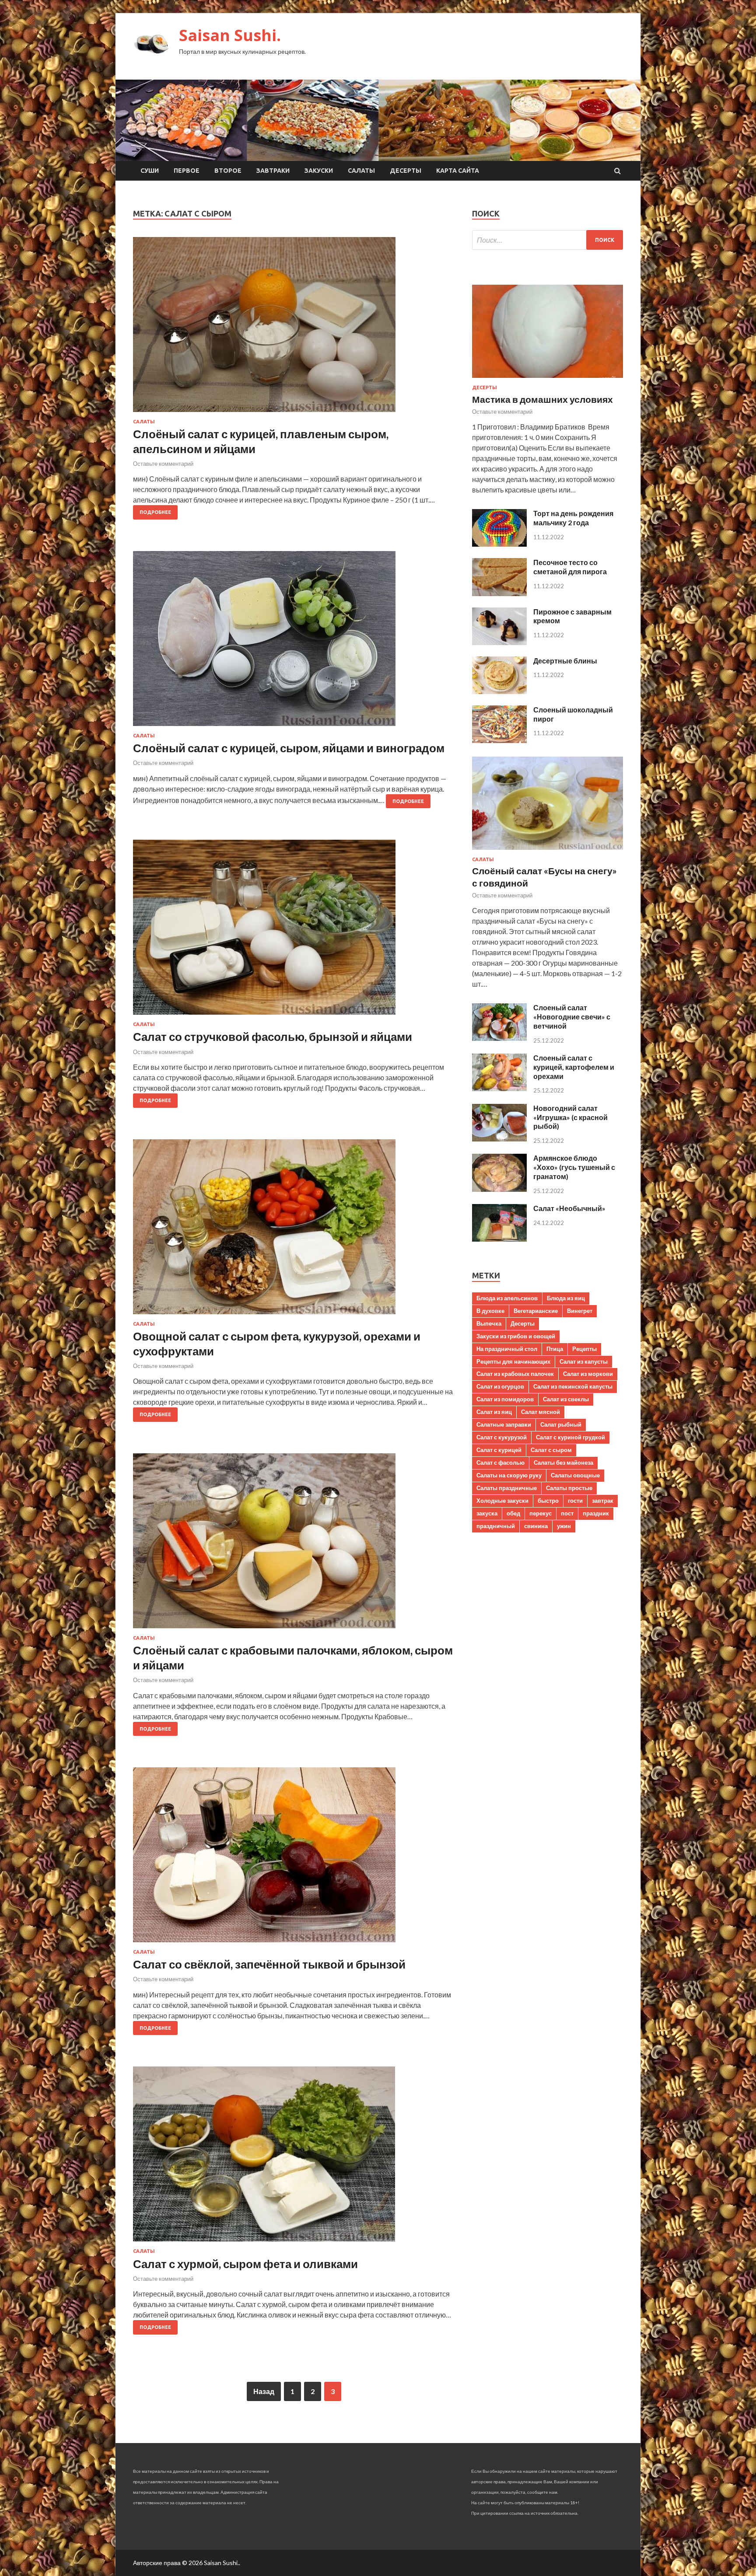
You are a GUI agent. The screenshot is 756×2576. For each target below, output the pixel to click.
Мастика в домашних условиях (542, 399)
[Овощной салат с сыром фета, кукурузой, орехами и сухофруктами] (294, 1230)
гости (575, 1501)
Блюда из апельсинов (507, 1298)
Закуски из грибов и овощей (516, 1336)
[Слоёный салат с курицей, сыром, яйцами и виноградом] (294, 642)
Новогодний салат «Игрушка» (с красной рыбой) (570, 1117)
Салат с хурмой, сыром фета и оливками (245, 2264)
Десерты (406, 171)
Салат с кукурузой (502, 1437)
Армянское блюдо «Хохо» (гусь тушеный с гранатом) (574, 1167)
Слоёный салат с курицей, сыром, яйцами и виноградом (289, 748)
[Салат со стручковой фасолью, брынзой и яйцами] (294, 931)
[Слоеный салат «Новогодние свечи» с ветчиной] (499, 1038)
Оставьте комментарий (163, 464)
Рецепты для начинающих (513, 1361)
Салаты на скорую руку (509, 1475)
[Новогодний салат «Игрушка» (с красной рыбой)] (499, 1139)
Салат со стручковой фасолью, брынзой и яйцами (273, 1037)
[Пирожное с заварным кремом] (499, 642)
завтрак (603, 1501)
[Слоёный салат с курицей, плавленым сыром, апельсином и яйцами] (294, 328)
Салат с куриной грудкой (570, 1437)
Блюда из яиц (566, 1298)
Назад (264, 2391)
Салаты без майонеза (563, 1463)
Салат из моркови (588, 1374)
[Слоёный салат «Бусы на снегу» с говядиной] (548, 851)
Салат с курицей (499, 1450)
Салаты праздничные (507, 1488)
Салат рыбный (561, 1424)
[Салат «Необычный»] (499, 1239)
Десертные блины (565, 661)
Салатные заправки (504, 1424)
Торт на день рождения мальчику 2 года (573, 518)
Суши (150, 171)
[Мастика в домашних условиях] (548, 379)
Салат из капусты (584, 1361)
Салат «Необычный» (569, 1208)
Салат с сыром (551, 1450)
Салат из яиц (494, 1412)
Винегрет (580, 1311)
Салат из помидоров (505, 1399)
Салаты (361, 171)
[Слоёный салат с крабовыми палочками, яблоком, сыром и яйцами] (294, 1544)
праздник (596, 1513)
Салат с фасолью (500, 1463)
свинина (536, 1526)
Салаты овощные (575, 1475)
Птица (555, 1349)
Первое (187, 171)
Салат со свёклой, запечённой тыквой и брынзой (269, 1964)
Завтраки (273, 171)
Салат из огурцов (500, 1386)
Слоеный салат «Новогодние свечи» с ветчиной (572, 1017)
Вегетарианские (536, 1311)
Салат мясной (541, 1412)
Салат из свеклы (566, 1399)
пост (567, 1513)
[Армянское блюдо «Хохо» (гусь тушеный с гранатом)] (499, 1189)
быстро (548, 1501)
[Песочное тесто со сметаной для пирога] (499, 593)
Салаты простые (569, 1488)
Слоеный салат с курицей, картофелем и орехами (574, 1067)
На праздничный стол (507, 1349)
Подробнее (155, 512)
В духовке (490, 1311)
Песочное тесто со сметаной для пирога (570, 567)
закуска (487, 1513)
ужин (564, 1526)
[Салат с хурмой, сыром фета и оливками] (294, 2157)
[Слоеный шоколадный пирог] (499, 740)
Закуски (319, 171)
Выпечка (489, 1323)
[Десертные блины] (499, 691)
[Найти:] (548, 240)
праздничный (496, 1526)
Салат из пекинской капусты (573, 1386)
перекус (541, 1513)
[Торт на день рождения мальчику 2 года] (499, 544)
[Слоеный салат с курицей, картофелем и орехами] (499, 1088)
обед (513, 1513)
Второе (228, 171)
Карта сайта (458, 171)
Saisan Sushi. (230, 35)
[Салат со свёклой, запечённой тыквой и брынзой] (294, 1858)
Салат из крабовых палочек (515, 1374)
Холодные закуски (502, 1501)
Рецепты (584, 1349)
